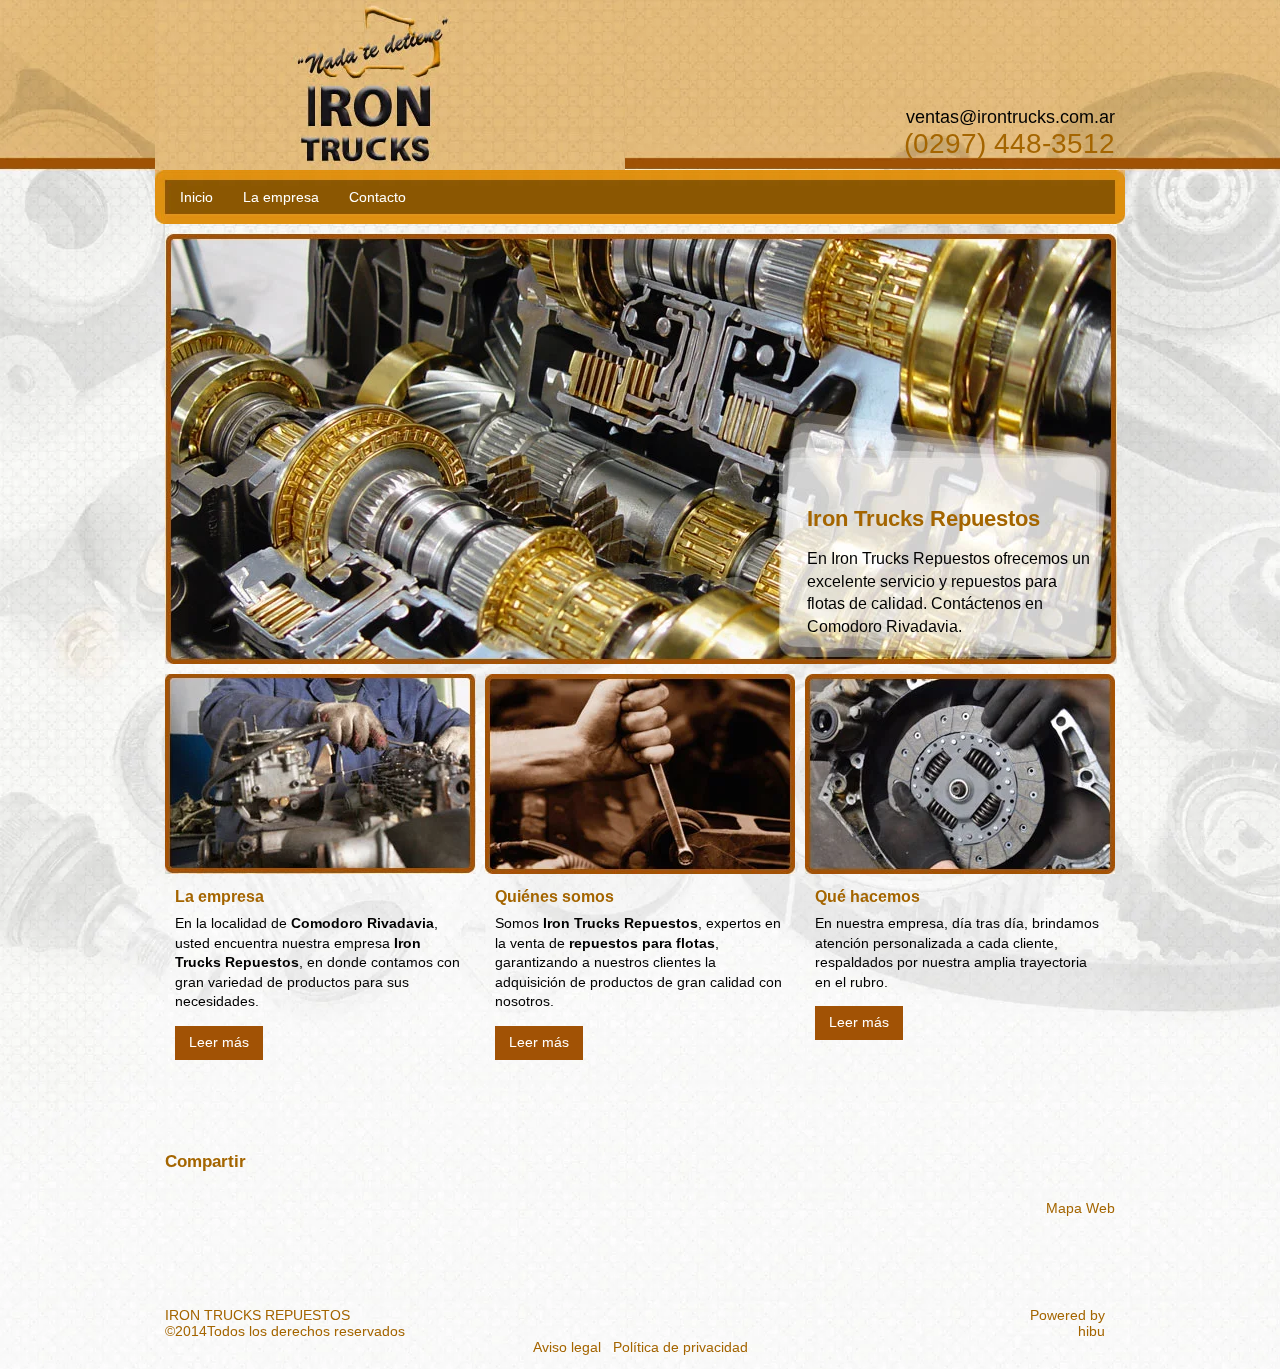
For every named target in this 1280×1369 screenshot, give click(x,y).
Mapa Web (1080, 1208)
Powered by (1067, 1315)
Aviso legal (567, 1347)
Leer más (219, 1042)
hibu (1091, 1331)
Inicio (196, 197)
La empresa (281, 197)
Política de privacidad (680, 1347)
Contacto (377, 197)
